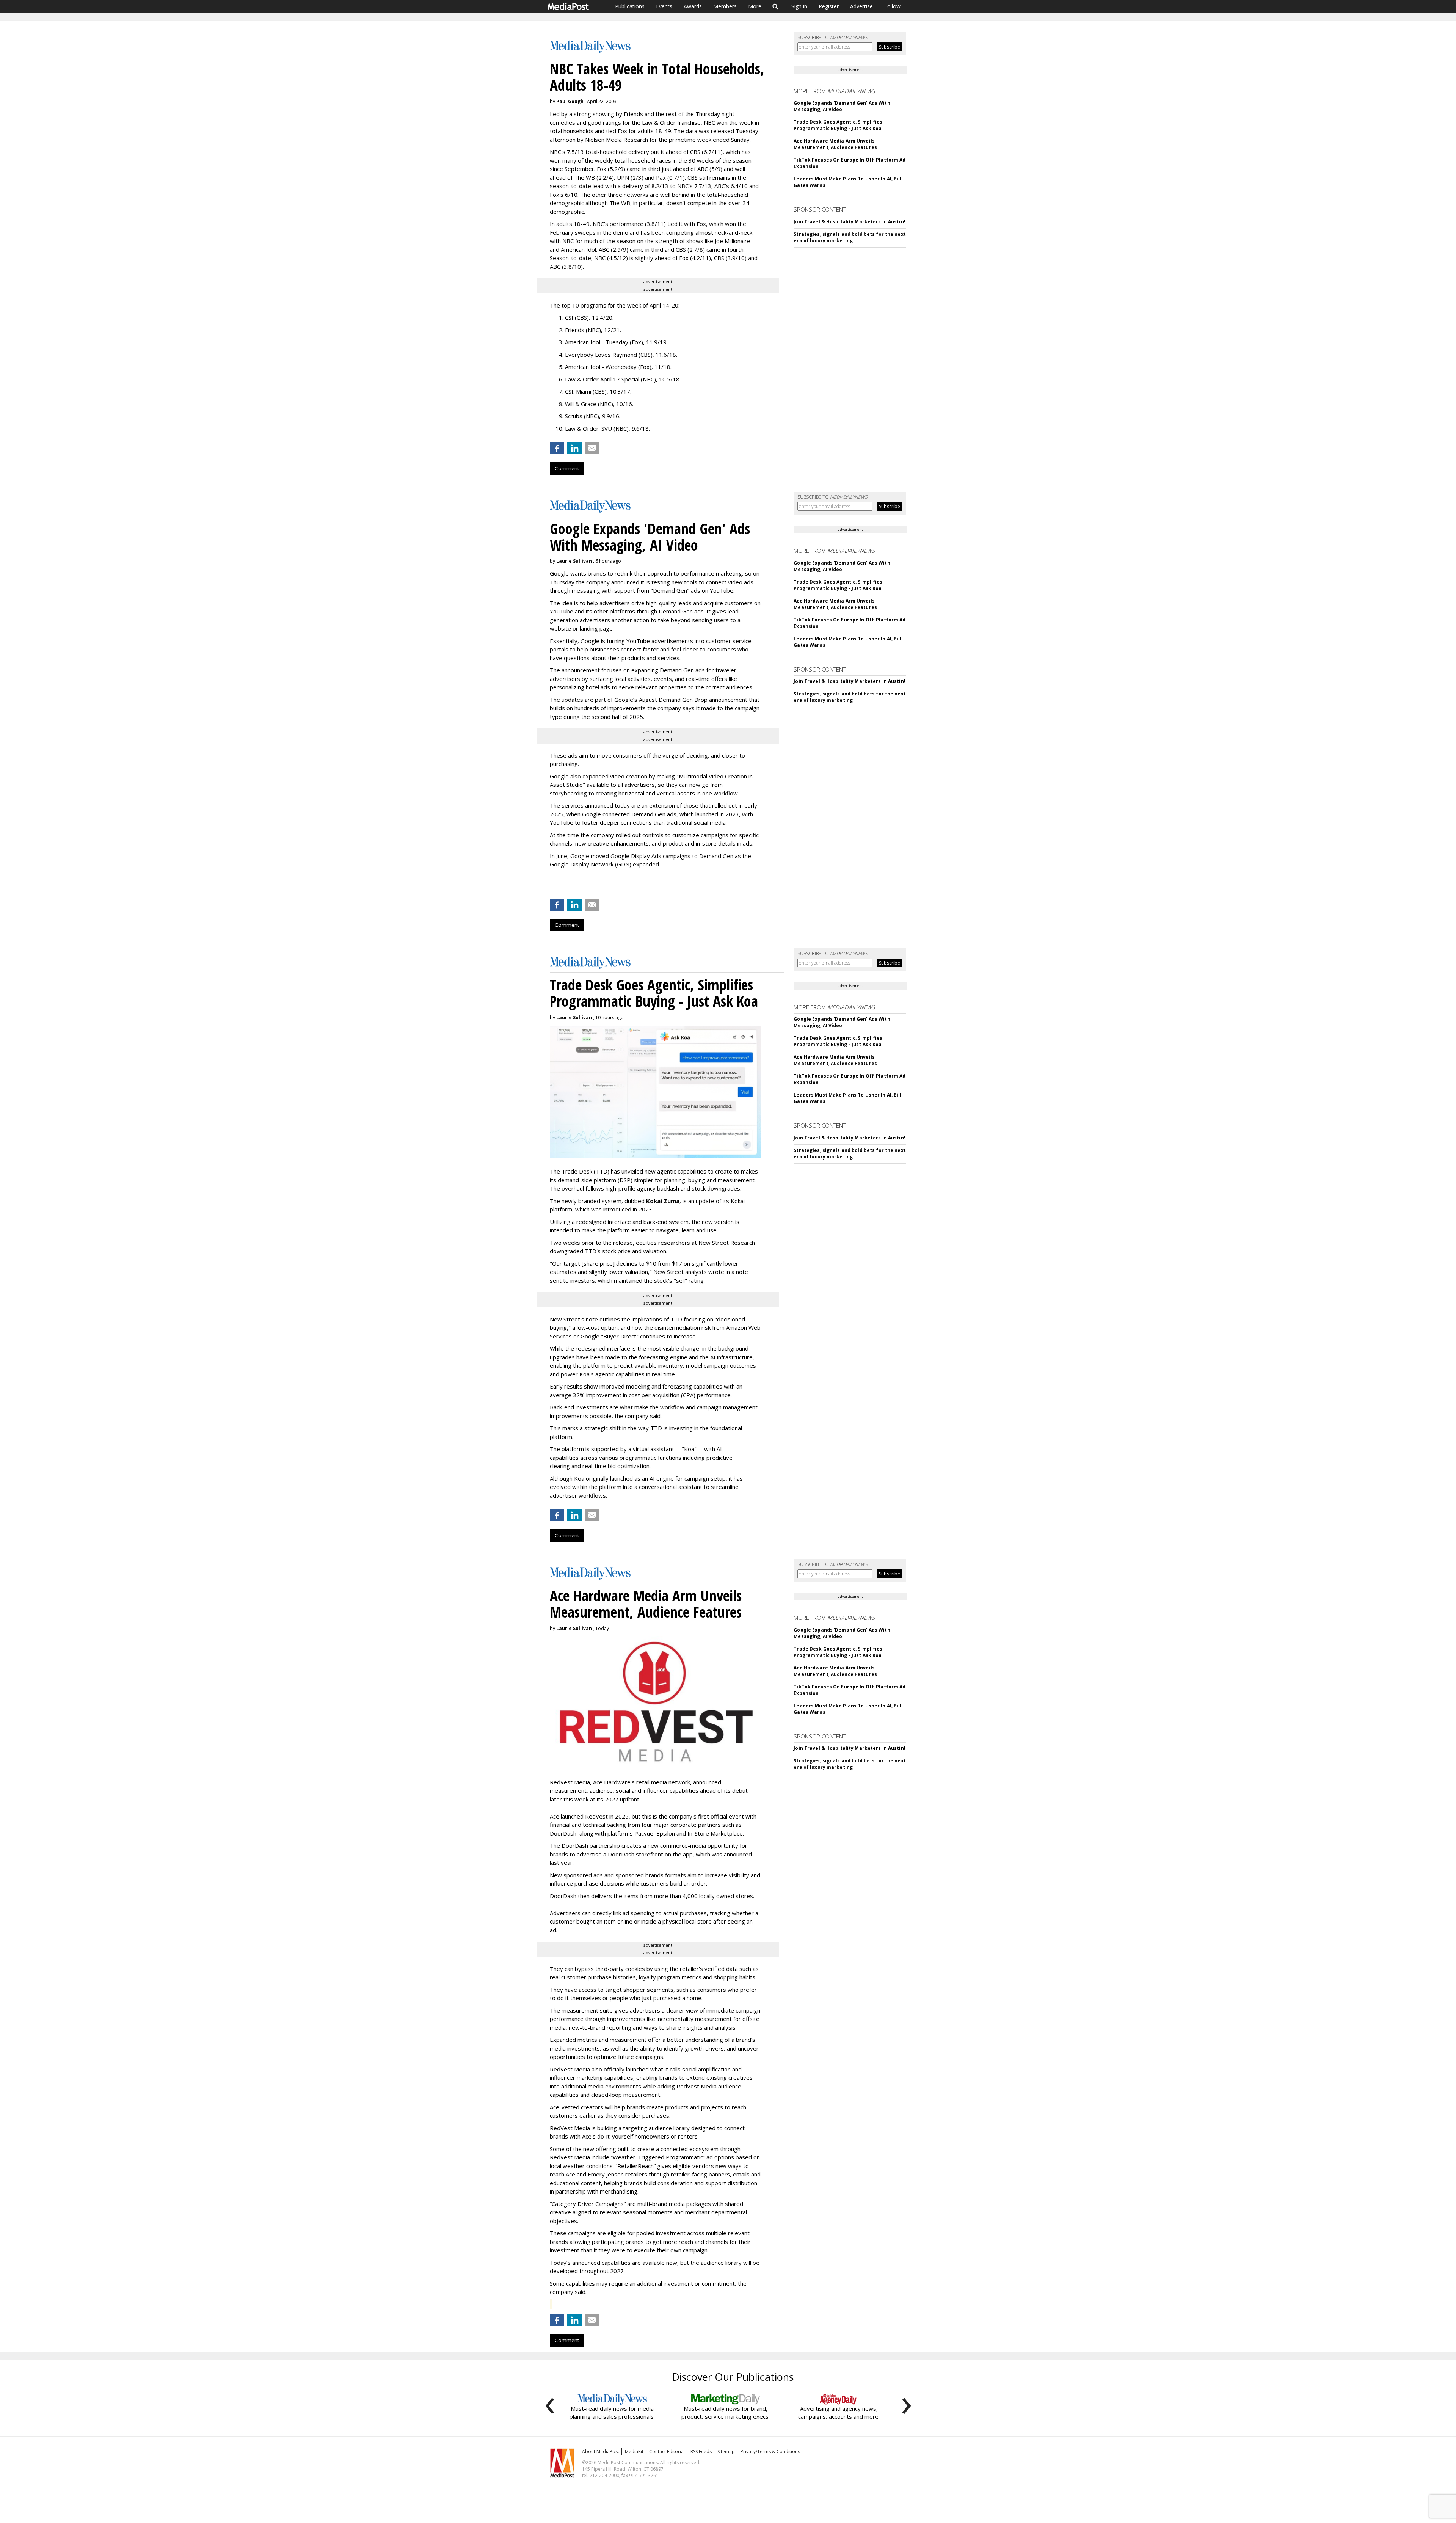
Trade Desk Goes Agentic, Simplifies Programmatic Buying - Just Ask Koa (838, 125)
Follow (892, 6)
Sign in (799, 6)
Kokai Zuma (663, 1201)
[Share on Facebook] (557, 448)
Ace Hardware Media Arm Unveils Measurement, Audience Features (835, 144)
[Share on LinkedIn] (574, 448)
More (755, 6)
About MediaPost (601, 2452)
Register (829, 6)
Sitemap (726, 2452)
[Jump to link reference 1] (551, 884)
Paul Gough (570, 101)
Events (664, 6)
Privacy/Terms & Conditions (770, 2452)
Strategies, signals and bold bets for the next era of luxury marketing (850, 237)
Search (776, 6)
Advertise (861, 6)
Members (725, 6)
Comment (567, 468)
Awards (693, 6)
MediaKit (634, 2452)
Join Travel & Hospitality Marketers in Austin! (850, 222)
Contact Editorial (667, 2452)
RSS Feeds (701, 2452)
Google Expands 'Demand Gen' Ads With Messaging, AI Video (842, 106)
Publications (630, 6)
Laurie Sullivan (574, 561)
